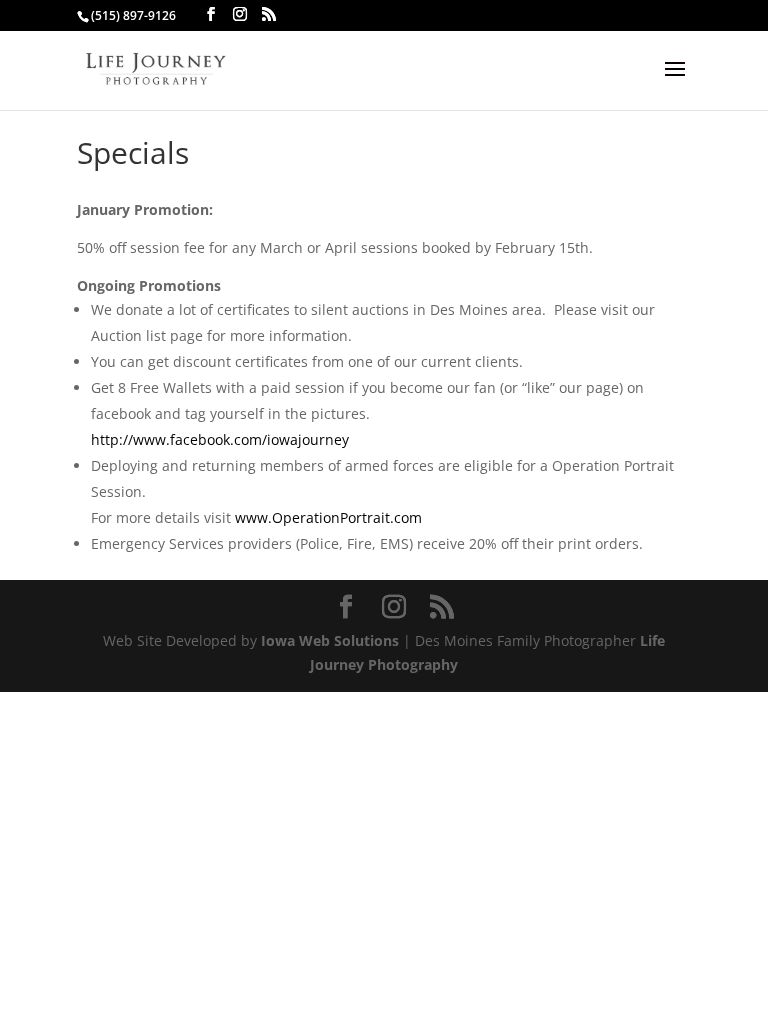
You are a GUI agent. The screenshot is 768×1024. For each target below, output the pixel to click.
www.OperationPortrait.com (328, 517)
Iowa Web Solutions (330, 640)
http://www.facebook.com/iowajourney (220, 439)
